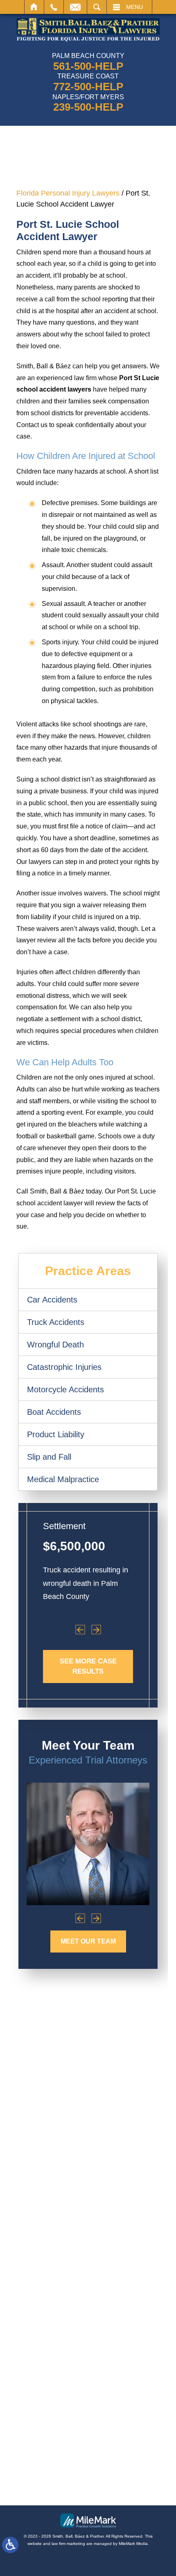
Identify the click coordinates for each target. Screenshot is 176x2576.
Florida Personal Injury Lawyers (68, 193)
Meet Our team (88, 1941)
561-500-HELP (88, 66)
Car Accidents (52, 1300)
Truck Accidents (56, 1322)
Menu (134, 7)
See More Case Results (88, 1666)
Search (97, 7)
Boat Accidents (54, 1412)
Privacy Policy (86, 2484)
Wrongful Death (55, 1345)
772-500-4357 (82, 2255)
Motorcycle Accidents (65, 1389)
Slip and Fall (49, 1457)
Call (54, 7)
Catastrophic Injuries (64, 1367)
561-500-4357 (88, 2172)
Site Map (45, 2484)
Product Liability (56, 1434)
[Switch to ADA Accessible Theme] (10, 2545)
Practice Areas (88, 1271)
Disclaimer (129, 2484)
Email (75, 7)
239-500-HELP (88, 107)
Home (34, 7)
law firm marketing (68, 2544)
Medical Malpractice (63, 1479)
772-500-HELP (88, 87)
